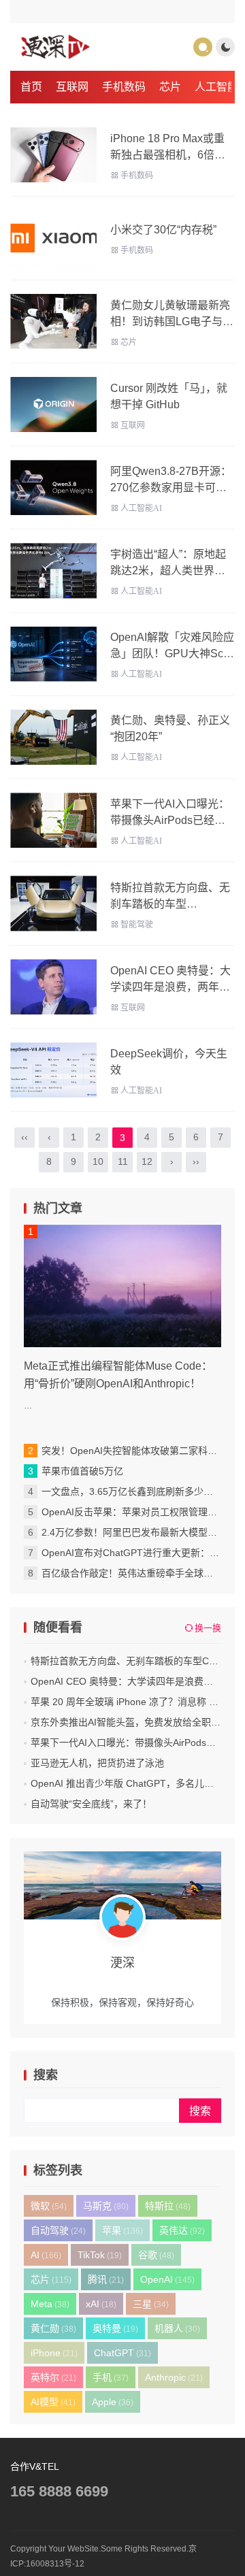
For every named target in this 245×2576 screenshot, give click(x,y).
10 (98, 1161)
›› (196, 1161)
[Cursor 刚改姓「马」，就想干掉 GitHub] (53, 404)
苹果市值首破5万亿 (82, 1471)
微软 (49, 2206)
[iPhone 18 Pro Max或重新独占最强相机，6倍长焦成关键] (53, 155)
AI (46, 2255)
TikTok (100, 2255)
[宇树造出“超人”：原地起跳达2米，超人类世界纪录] (53, 571)
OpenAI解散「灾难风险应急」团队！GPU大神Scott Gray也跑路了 (173, 654)
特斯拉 (168, 2206)
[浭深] (55, 47)
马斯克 (106, 2206)
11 (123, 1161)
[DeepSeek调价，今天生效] (53, 1070)
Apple (113, 2402)
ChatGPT (122, 2353)
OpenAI (167, 2279)
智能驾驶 (137, 925)
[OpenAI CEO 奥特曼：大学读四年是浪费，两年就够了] (53, 987)
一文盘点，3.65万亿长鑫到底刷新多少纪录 (132, 1491)
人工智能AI (141, 508)
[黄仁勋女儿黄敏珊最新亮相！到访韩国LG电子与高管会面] (53, 321)
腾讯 (106, 2279)
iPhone (54, 2353)
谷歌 (156, 2255)
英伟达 (182, 2230)
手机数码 (124, 87)
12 (147, 1161)
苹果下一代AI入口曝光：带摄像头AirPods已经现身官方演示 (170, 820)
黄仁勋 (53, 2328)
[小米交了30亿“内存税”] (53, 238)
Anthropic (174, 2377)
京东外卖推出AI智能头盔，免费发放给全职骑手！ (135, 1722)
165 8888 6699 (59, 2491)
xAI (101, 2304)
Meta (50, 2304)
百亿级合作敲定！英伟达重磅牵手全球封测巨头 (142, 1573)
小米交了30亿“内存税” (163, 230)
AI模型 (53, 2402)
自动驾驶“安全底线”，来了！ (91, 1804)
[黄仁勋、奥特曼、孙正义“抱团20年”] (53, 737)
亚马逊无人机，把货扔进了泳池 (97, 1763)
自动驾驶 (58, 2230)
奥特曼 (115, 2328)
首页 (31, 87)
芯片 (170, 87)
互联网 (72, 87)
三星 (151, 2304)
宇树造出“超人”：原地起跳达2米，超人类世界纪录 (168, 571)
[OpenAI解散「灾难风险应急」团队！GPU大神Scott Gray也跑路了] (53, 654)
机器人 (177, 2328)
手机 (111, 2377)
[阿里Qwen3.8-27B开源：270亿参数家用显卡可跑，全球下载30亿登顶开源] (53, 488)
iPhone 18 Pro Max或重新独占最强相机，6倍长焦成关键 (168, 155)
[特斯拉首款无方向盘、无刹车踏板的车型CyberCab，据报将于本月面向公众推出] (53, 903)
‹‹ (24, 1137)
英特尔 (53, 2377)
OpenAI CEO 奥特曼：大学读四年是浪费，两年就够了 (170, 987)
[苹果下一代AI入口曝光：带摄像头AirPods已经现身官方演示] (53, 820)
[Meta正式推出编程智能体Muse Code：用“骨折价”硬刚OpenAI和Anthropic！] (122, 1286)
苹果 (122, 2230)
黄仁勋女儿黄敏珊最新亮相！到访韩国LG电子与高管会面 (172, 321)
